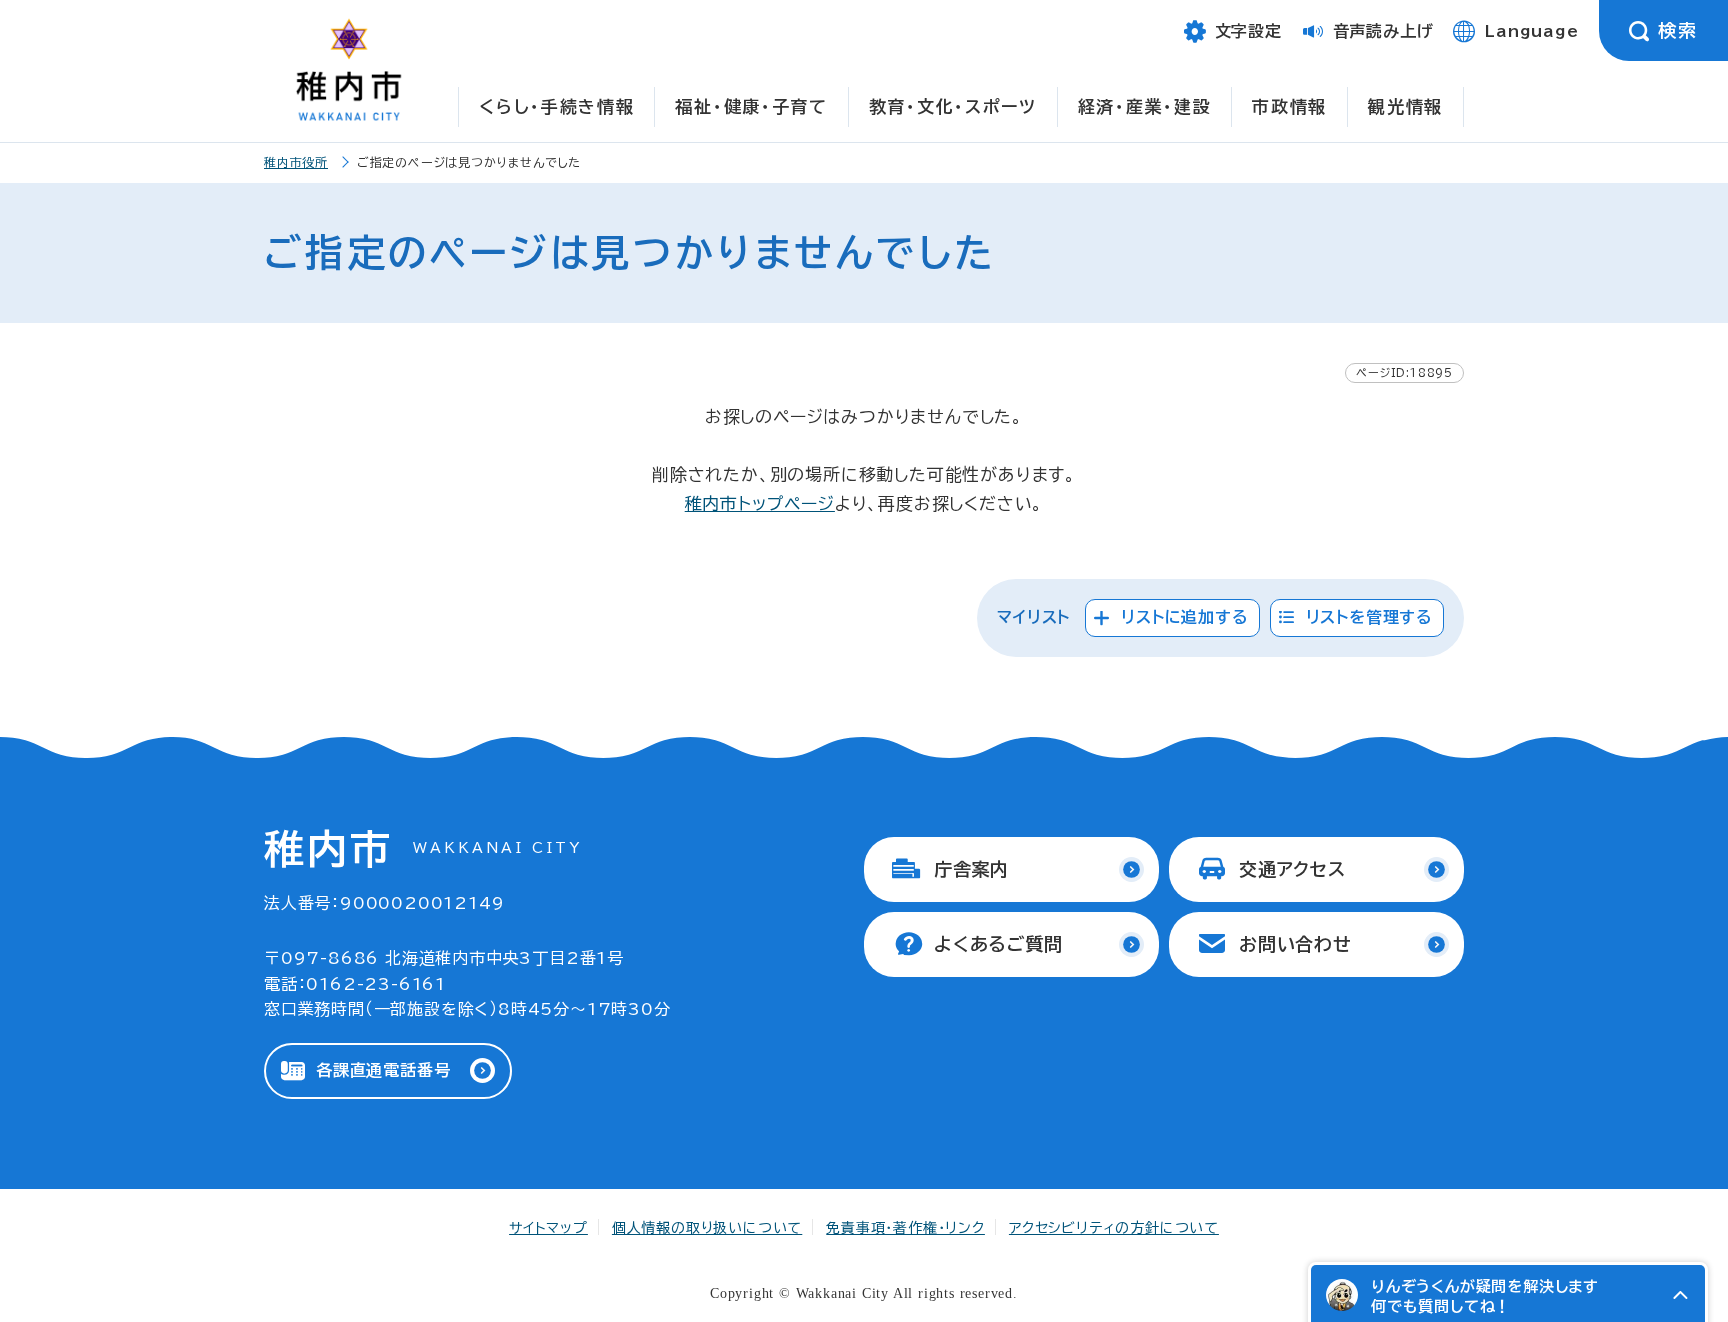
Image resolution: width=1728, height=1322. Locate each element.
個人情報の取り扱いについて (707, 1228)
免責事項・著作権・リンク (905, 1228)
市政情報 (1289, 106)
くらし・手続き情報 (556, 106)
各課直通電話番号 (383, 1070)
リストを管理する (1369, 617)
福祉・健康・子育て (751, 106)
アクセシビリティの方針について (1114, 1228)
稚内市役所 (296, 162)
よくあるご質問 (998, 944)
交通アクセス (1292, 869)
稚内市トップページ (760, 503)
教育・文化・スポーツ (953, 106)
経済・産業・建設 (1145, 106)
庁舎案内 (971, 869)
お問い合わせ (1295, 944)
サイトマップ (548, 1228)
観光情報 (1405, 106)
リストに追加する (1184, 617)
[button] (1680, 1295)
